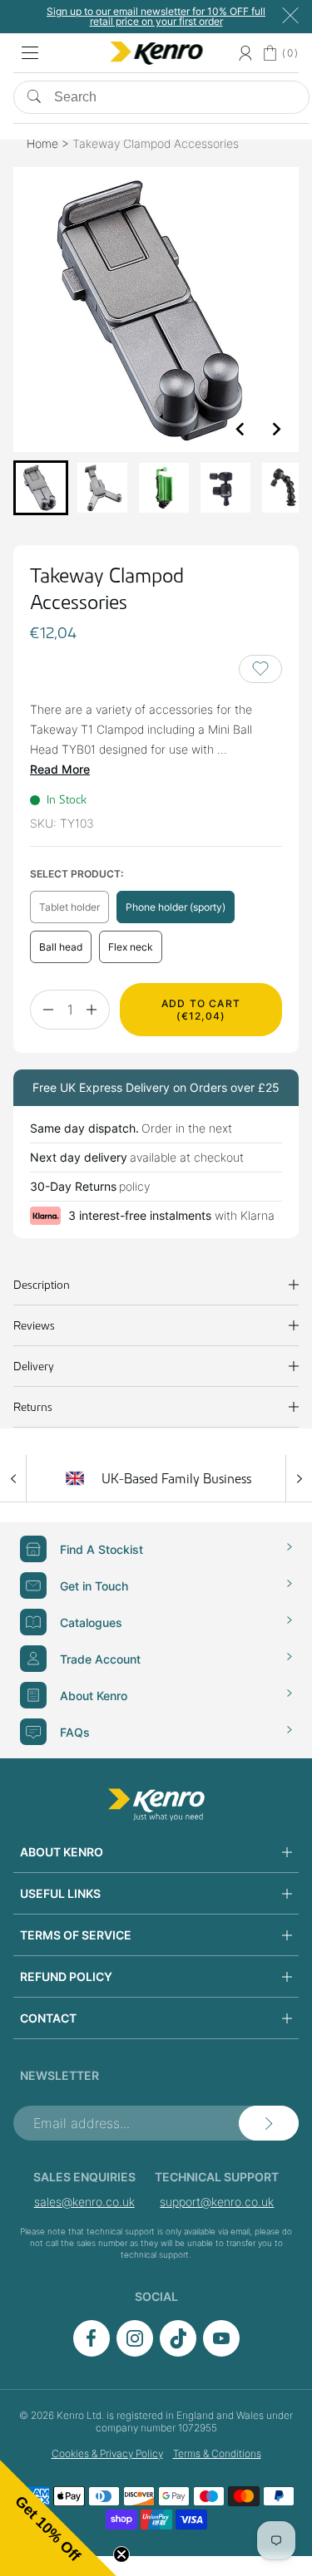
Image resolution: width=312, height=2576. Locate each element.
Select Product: (77, 874)
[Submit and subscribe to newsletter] (269, 2123)
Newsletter (59, 2075)
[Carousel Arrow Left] (13, 1478)
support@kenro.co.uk (217, 2202)
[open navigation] (30, 53)
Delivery (34, 1366)
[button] (41, 488)
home (42, 143)
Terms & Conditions (217, 2453)
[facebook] (92, 2352)
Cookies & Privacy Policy (107, 2453)
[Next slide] (275, 429)
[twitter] (178, 2352)
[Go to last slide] (240, 429)
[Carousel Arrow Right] (299, 1478)
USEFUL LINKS (60, 1893)
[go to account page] (245, 53)
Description (42, 1285)
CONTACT (48, 2018)
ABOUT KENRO (62, 1852)
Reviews (34, 1325)
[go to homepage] (156, 1805)
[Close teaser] (121, 2554)
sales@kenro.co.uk (84, 2202)
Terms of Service (76, 1935)
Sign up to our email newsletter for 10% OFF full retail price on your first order (156, 16)
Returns (33, 1407)
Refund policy (66, 1976)
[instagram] (135, 2352)
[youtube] (221, 2352)
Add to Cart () (201, 1010)
